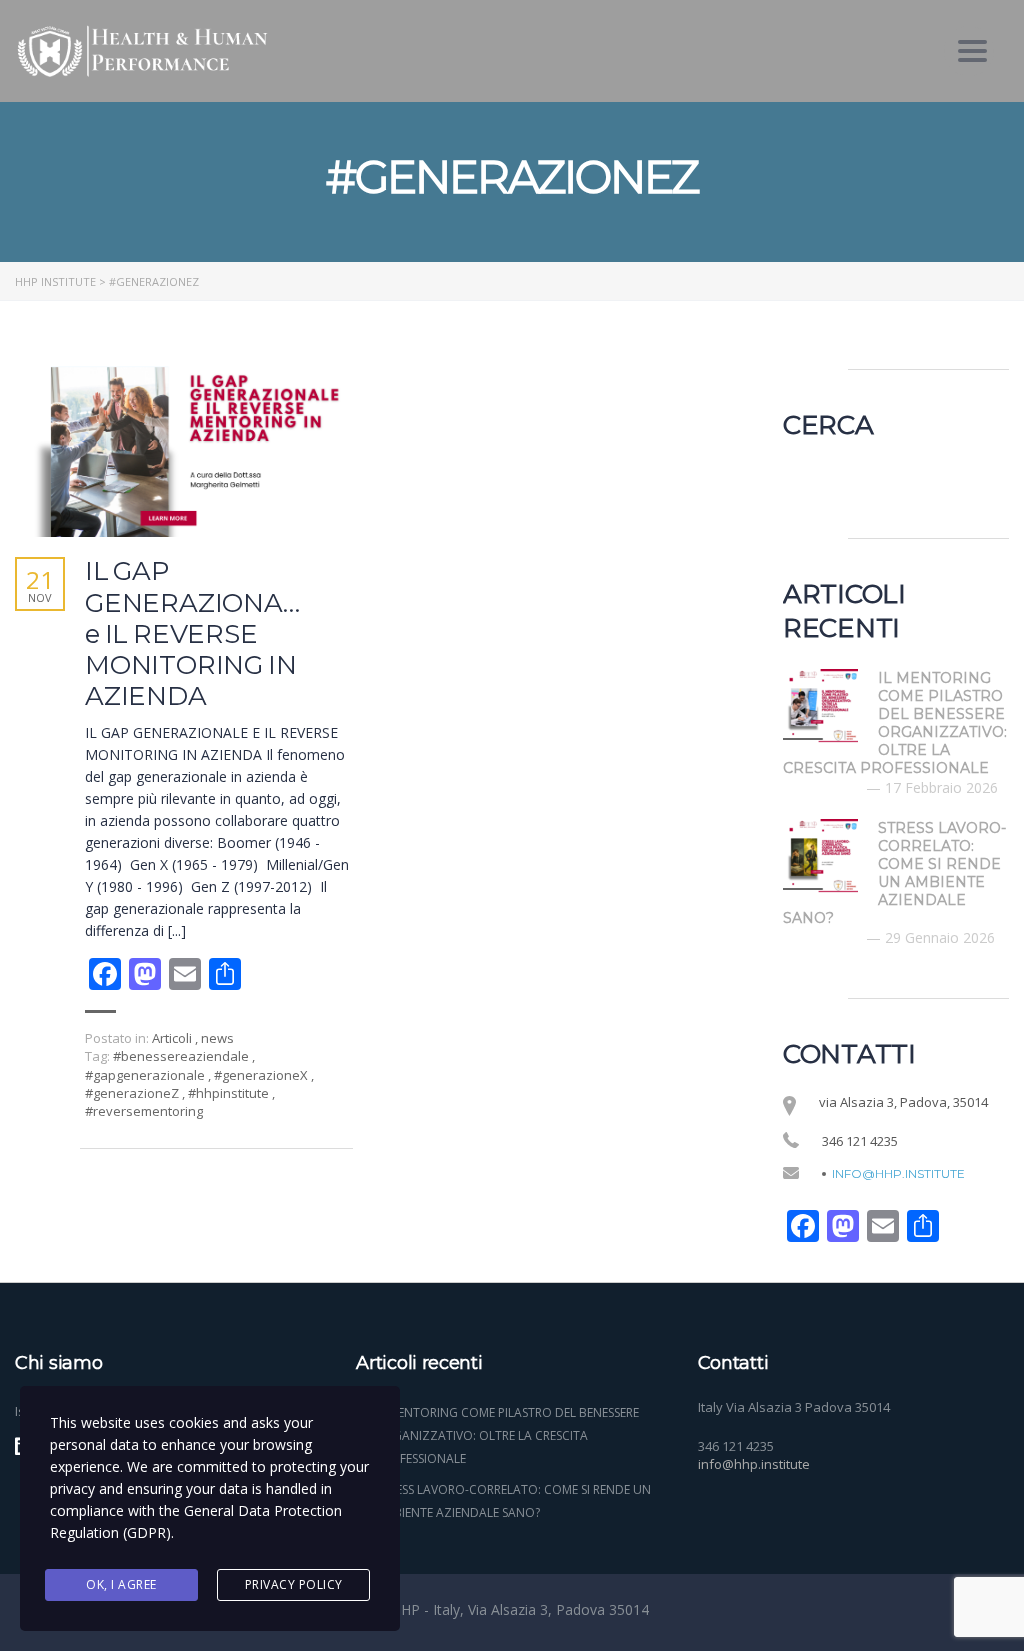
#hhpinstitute (230, 1093)
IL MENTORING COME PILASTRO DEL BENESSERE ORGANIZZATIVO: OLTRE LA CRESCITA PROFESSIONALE (507, 1435)
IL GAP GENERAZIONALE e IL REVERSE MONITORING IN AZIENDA (200, 634)
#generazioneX (262, 1075)
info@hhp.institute (898, 1174)
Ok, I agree (121, 1584)
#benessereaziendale (182, 1056)
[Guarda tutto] (184, 449)
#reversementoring (144, 1111)
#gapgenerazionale (146, 1075)
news (217, 1038)
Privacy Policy (294, 1584)
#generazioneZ (133, 1093)
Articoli (172, 1038)
